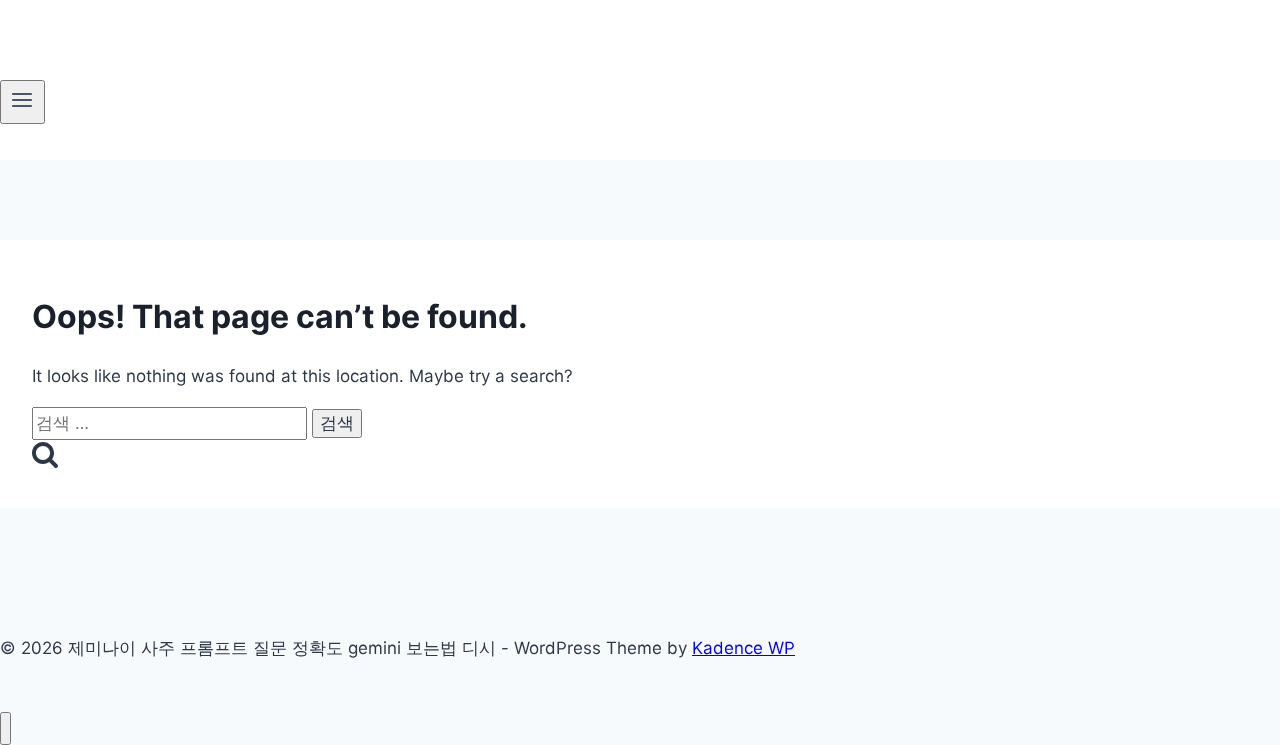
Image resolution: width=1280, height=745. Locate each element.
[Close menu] (5, 728)
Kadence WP (743, 648)
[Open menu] (22, 102)
